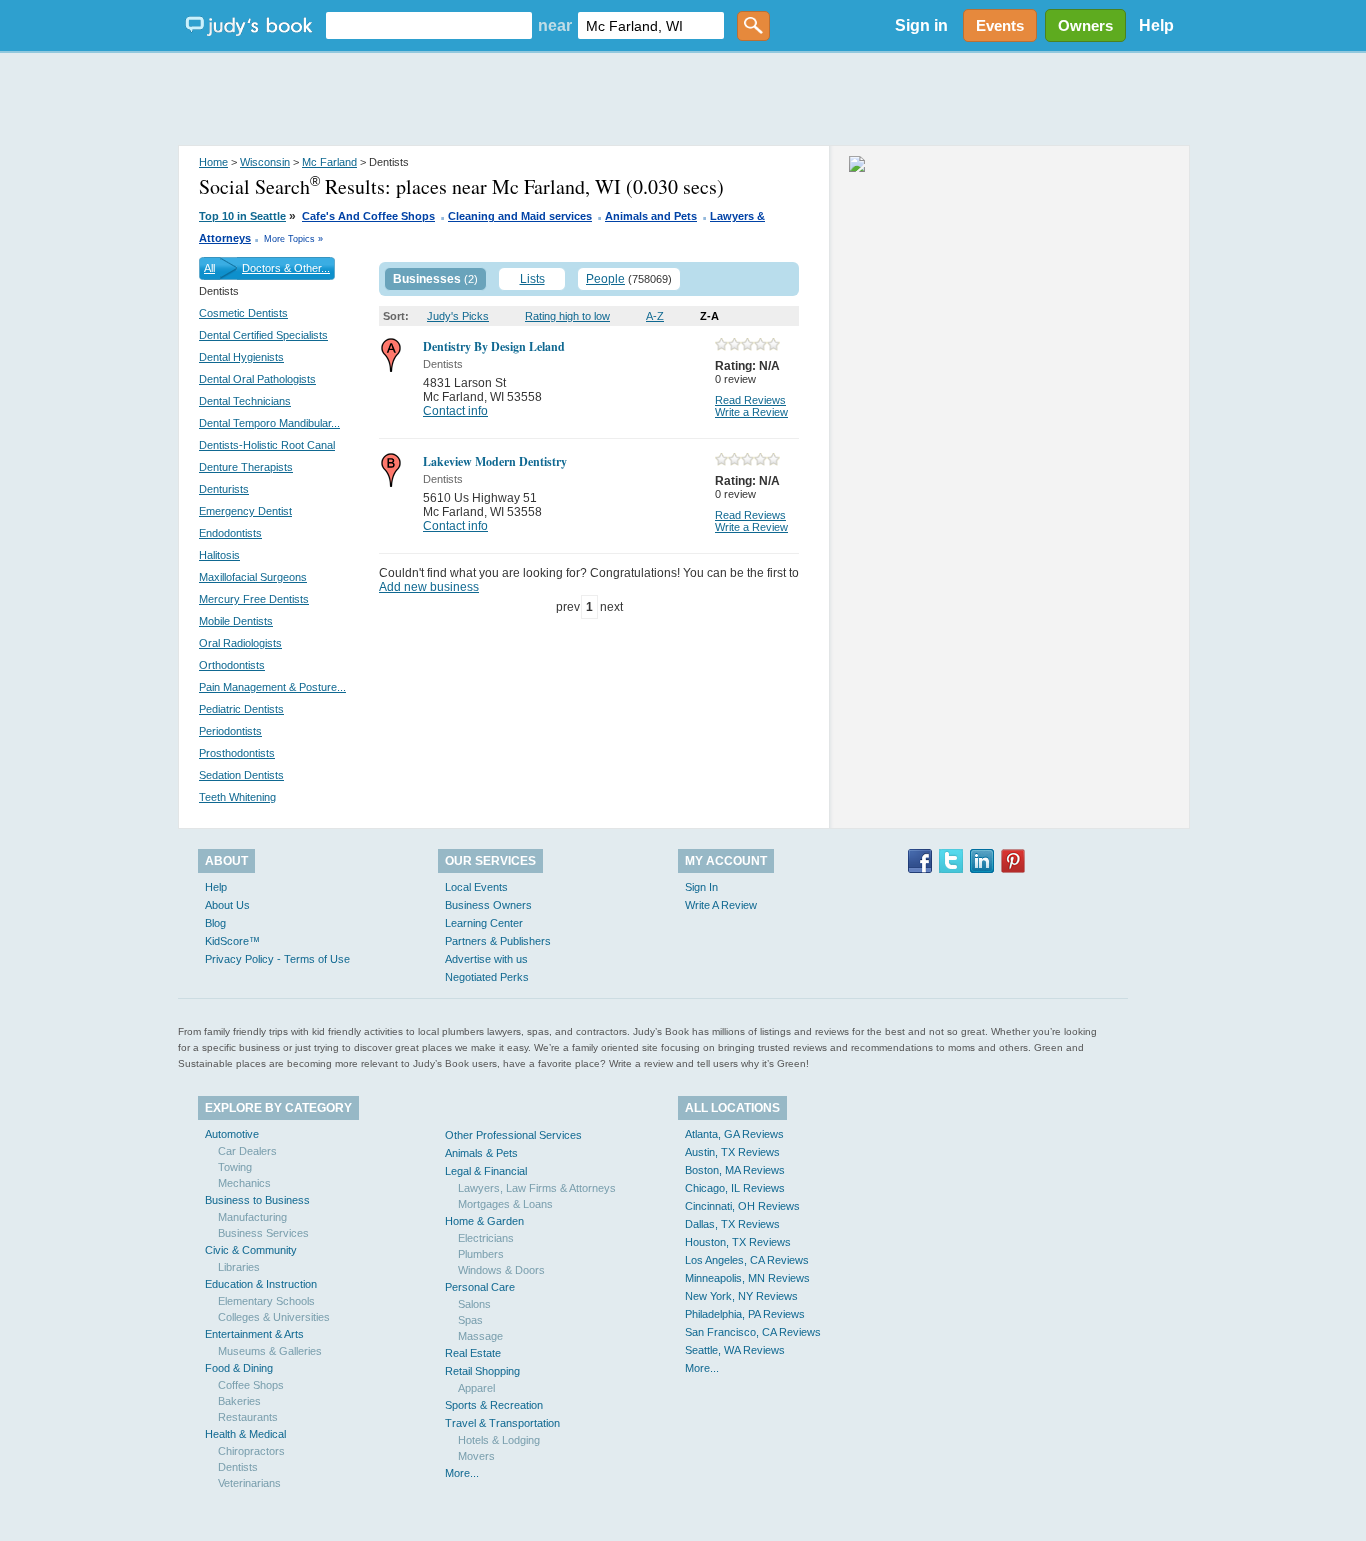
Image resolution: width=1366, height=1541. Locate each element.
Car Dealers (247, 1151)
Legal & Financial (486, 1171)
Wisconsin (265, 162)
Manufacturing (252, 1217)
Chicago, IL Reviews (735, 1188)
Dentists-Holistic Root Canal (267, 445)
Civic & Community (251, 1250)
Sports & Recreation (494, 1405)
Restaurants (248, 1417)
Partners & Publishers (498, 941)
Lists (532, 279)
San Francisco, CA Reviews (753, 1332)
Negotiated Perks (487, 977)
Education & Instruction (261, 1284)
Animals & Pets (481, 1153)
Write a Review (751, 412)
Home (213, 162)
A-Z (655, 316)
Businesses (427, 279)
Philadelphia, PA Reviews (745, 1314)
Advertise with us (486, 959)
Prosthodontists (237, 753)
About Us (227, 905)
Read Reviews (750, 400)
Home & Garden (484, 1221)
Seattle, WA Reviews (735, 1350)
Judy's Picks (458, 316)
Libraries (239, 1267)
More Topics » (293, 239)
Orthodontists (232, 665)
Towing (235, 1167)
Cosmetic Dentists (243, 313)
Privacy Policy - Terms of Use (277, 959)
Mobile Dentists (236, 621)
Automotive (232, 1134)
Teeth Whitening (237, 797)
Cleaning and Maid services (520, 216)
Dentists (238, 1467)
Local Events (476, 887)
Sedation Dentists (241, 775)
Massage (480, 1336)
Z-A (709, 316)
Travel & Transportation (502, 1423)
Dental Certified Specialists (263, 335)
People (605, 279)
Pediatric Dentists (241, 709)
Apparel (476, 1388)
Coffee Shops (251, 1385)
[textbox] (429, 25)
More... (462, 1473)
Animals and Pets (651, 216)
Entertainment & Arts (254, 1334)
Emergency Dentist (245, 511)
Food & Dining (239, 1368)
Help (1156, 25)
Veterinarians (249, 1483)
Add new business (429, 587)
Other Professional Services (513, 1135)
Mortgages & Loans (505, 1204)
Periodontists (230, 731)
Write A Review (721, 905)
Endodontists (230, 533)
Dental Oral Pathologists (257, 379)
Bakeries (239, 1401)
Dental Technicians (245, 401)
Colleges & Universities (274, 1317)
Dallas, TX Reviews (732, 1224)
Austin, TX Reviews (732, 1152)
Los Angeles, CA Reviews (747, 1260)
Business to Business (257, 1200)
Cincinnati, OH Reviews (742, 1206)
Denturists (224, 489)
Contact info (455, 411)
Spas (470, 1320)
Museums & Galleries (270, 1351)
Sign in (921, 25)
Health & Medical (245, 1434)
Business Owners (488, 905)
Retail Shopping (482, 1371)
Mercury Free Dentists (254, 599)
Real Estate (473, 1353)
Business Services (263, 1233)
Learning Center (484, 923)
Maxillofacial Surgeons (253, 577)
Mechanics (244, 1183)
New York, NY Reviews (741, 1296)
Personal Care (480, 1287)
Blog (215, 923)
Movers (476, 1456)
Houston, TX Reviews (738, 1242)
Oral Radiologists (240, 643)
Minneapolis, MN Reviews (747, 1278)
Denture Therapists (246, 467)
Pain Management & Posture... (272, 687)
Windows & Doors (501, 1270)
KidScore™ (232, 941)
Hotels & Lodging (499, 1440)
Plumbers (481, 1254)
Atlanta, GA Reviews (734, 1134)
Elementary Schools (266, 1301)
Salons (474, 1304)
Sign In (701, 887)
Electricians (486, 1238)
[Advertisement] (683, 100)
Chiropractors (251, 1451)
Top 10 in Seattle (242, 216)
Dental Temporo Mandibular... (269, 423)
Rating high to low (567, 316)
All (209, 268)
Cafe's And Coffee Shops (368, 216)
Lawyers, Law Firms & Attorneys (537, 1188)
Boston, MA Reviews (735, 1170)
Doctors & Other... (286, 268)
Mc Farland (329, 162)
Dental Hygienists (241, 357)
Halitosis (219, 555)
